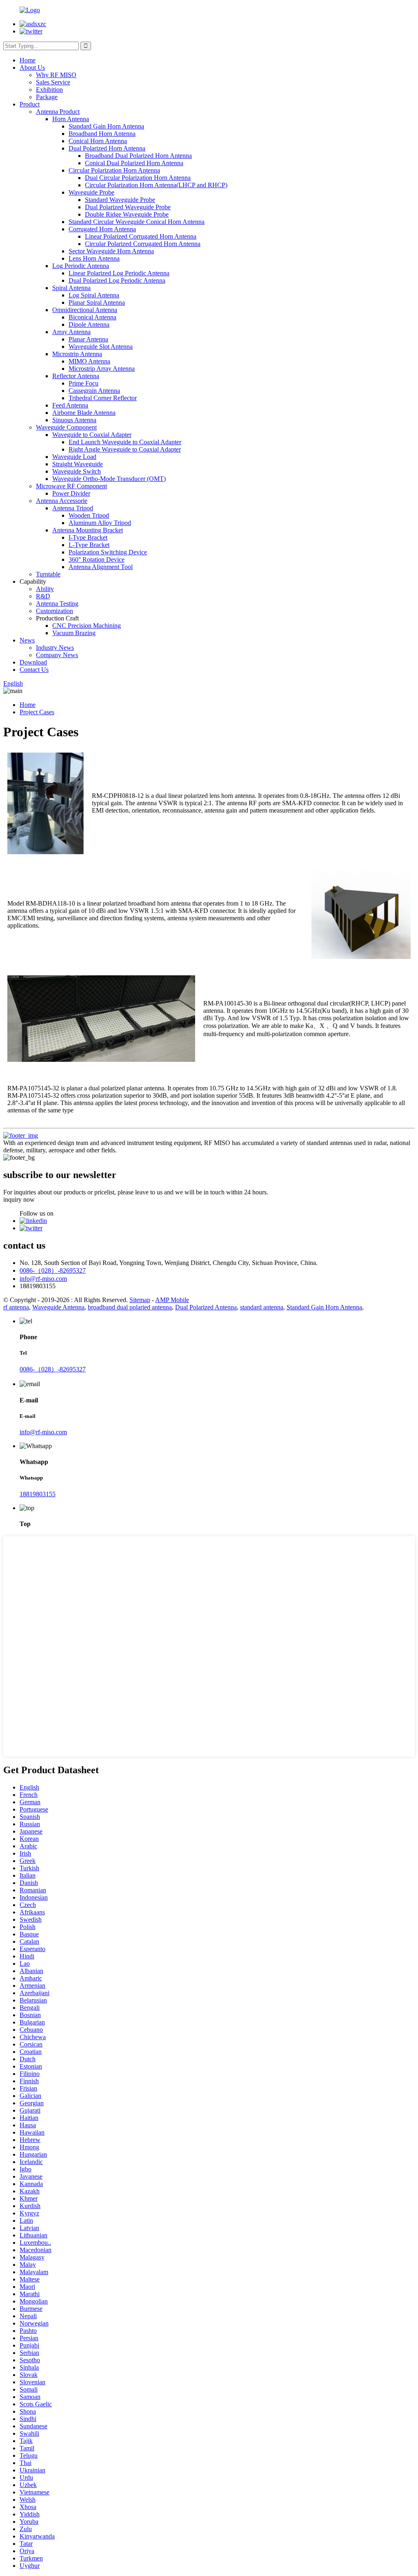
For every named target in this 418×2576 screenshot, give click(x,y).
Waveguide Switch (77, 471)
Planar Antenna (88, 339)
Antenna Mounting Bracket (88, 530)
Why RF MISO (56, 75)
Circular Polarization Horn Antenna (114, 170)
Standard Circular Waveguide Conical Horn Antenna (137, 222)
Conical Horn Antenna (98, 141)
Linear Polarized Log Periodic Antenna (119, 273)
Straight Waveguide (78, 464)
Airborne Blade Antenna (84, 413)
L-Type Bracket (89, 545)
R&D (43, 596)
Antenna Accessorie (62, 501)
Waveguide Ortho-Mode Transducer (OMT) (109, 479)
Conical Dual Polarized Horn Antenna (134, 163)
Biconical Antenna (92, 317)
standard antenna (262, 1307)
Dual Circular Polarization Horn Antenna (138, 178)
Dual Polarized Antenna (206, 1307)
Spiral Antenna (71, 288)
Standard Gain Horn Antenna (106, 126)
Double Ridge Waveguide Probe (127, 214)
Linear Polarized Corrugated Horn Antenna (141, 236)
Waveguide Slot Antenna (101, 347)
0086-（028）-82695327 (53, 1270)
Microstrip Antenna (77, 354)
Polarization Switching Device (108, 552)
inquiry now (19, 1199)
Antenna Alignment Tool (101, 567)
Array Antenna (71, 332)
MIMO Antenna (89, 361)
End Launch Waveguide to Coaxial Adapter (125, 442)
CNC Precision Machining (87, 626)
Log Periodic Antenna (81, 266)
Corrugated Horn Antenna (102, 229)
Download (33, 662)
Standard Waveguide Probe (120, 200)
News (27, 640)
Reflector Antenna (76, 376)
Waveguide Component (66, 427)
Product (30, 104)
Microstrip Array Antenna (102, 369)
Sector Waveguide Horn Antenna (111, 251)
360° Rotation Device (97, 559)
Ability (45, 589)
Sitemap (140, 1300)
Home (28, 60)
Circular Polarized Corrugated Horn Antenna (143, 244)
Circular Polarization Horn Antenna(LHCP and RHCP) (156, 185)
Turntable (48, 574)
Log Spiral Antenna (94, 295)
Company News (57, 655)
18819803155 (38, 1494)
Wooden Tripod (89, 515)
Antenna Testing (57, 604)
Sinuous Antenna (74, 420)
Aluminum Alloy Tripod (100, 523)
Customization (54, 611)
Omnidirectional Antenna (85, 310)
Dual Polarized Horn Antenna (107, 148)
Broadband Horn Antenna (102, 134)
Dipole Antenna (89, 324)
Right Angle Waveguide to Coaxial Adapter (125, 449)
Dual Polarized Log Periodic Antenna (117, 280)
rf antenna (16, 1307)
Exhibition (49, 90)
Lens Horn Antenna (94, 258)
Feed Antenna (70, 405)
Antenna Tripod (73, 508)
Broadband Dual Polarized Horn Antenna (138, 156)
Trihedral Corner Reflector (103, 398)
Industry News (55, 648)
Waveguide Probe (91, 192)
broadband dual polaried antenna (130, 1307)
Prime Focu (83, 383)
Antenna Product (58, 112)
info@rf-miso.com (43, 1279)
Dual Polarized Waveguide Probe (128, 207)
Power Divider (71, 493)
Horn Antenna (71, 119)
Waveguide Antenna (58, 1307)
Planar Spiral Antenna (97, 302)
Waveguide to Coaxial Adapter (92, 435)
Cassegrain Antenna (94, 391)
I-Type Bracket (88, 537)
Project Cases (37, 712)
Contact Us (34, 670)
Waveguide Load (74, 457)
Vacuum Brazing (74, 633)
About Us (32, 68)
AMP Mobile (172, 1300)
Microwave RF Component (71, 486)
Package (47, 97)
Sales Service (53, 82)
